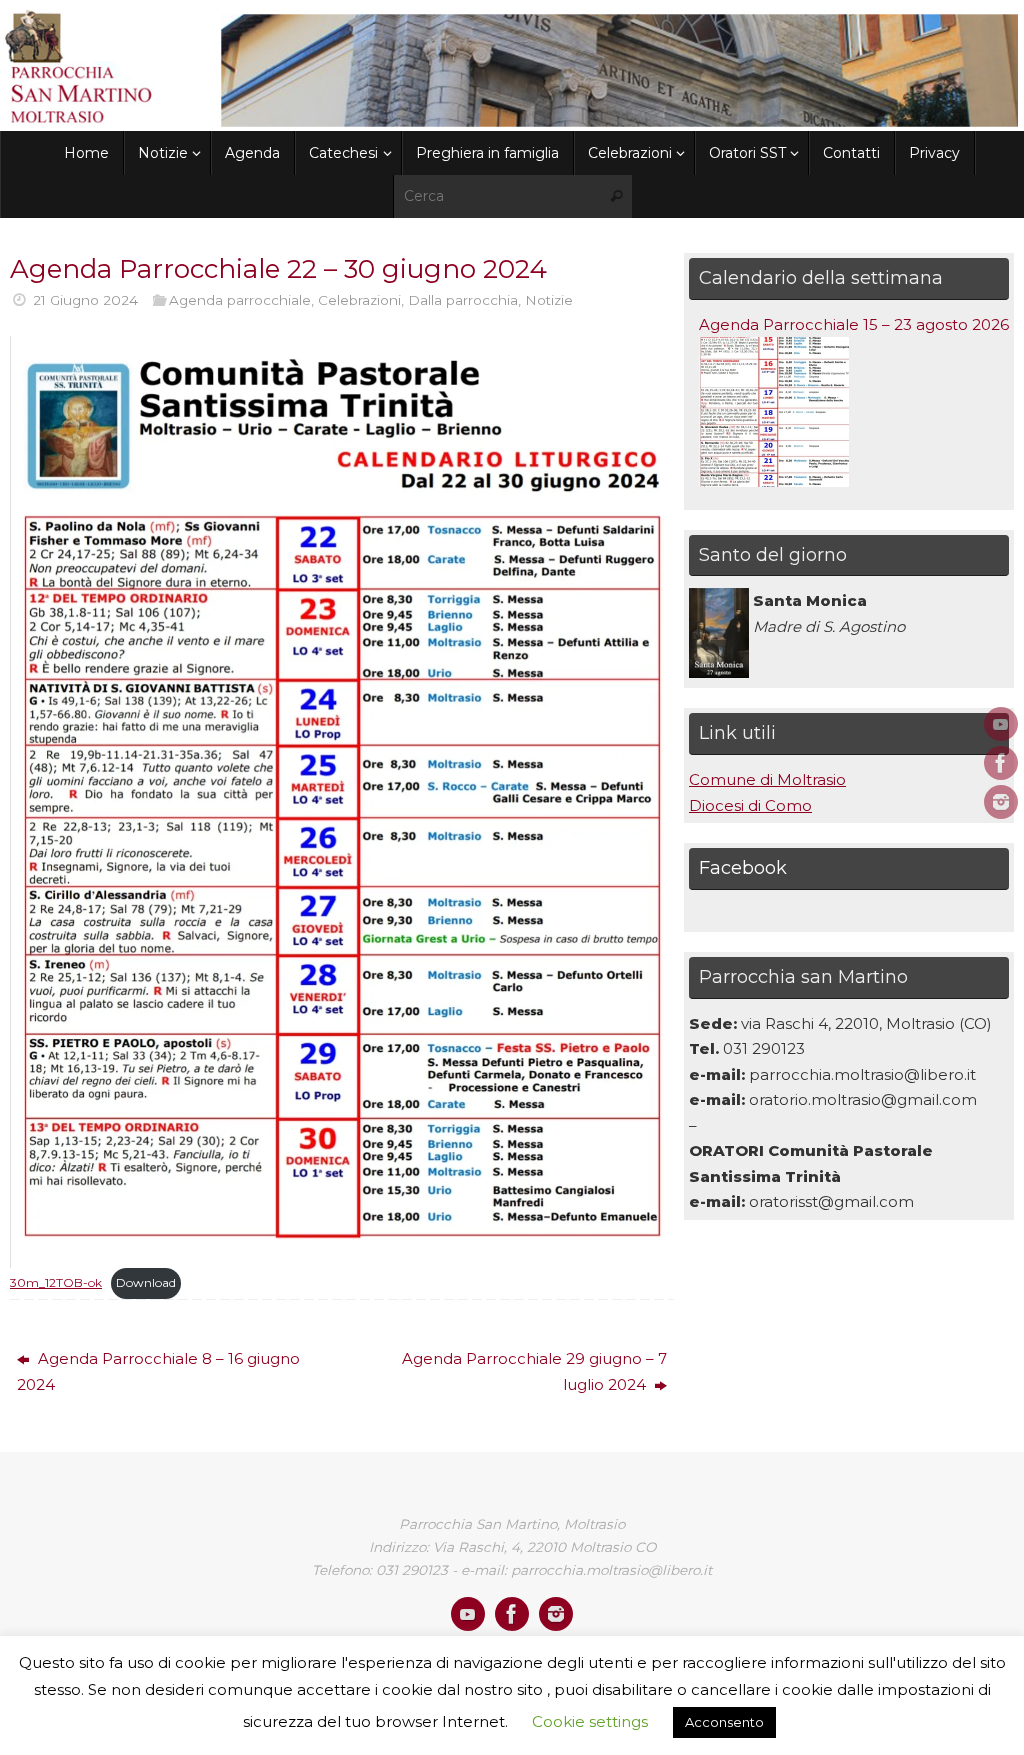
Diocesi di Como (750, 805)
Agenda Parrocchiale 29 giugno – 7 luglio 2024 (534, 1371)
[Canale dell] (1001, 724)
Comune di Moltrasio (767, 779)
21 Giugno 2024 (85, 300)
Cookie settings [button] (590, 1721)
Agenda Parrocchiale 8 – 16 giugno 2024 (158, 1371)
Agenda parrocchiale (240, 300)
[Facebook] (1001, 763)
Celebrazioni (359, 300)
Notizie (549, 300)
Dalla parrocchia (463, 300)
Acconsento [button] (724, 1722)
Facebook (743, 868)
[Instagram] (1001, 802)
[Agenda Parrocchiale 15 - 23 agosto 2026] (774, 481)
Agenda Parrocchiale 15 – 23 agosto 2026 (854, 324)
